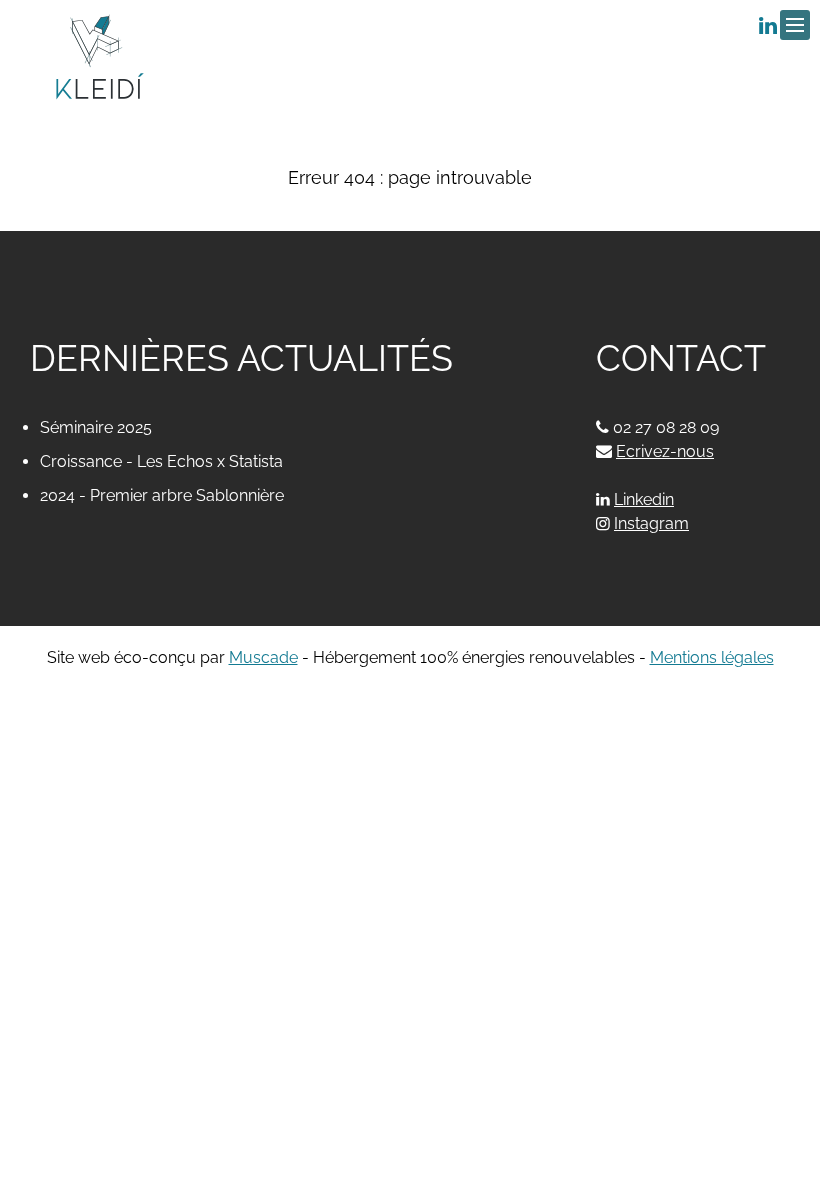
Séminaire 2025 (96, 427)
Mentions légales (712, 657)
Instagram (651, 523)
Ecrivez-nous (655, 451)
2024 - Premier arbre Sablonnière (162, 495)
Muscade (263, 657)
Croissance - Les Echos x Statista (161, 461)
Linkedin (644, 499)
